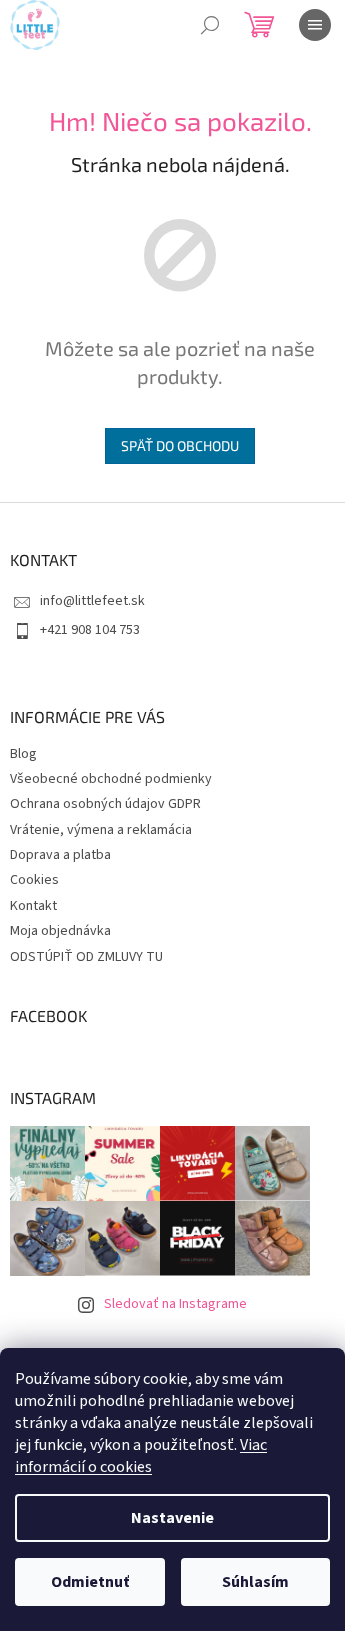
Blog (23, 754)
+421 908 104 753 (90, 630)
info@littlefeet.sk (92, 601)
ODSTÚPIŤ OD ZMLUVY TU (86, 957)
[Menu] (315, 25)
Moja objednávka (60, 931)
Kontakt (33, 906)
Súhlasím (255, 1582)
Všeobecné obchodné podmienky (111, 779)
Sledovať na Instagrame (175, 1304)
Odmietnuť (90, 1582)
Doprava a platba (60, 855)
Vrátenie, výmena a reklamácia (101, 830)
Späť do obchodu (180, 445)
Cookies (34, 880)
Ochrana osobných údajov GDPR (105, 804)
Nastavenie (172, 1518)
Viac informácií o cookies (141, 1456)
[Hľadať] (210, 25)
